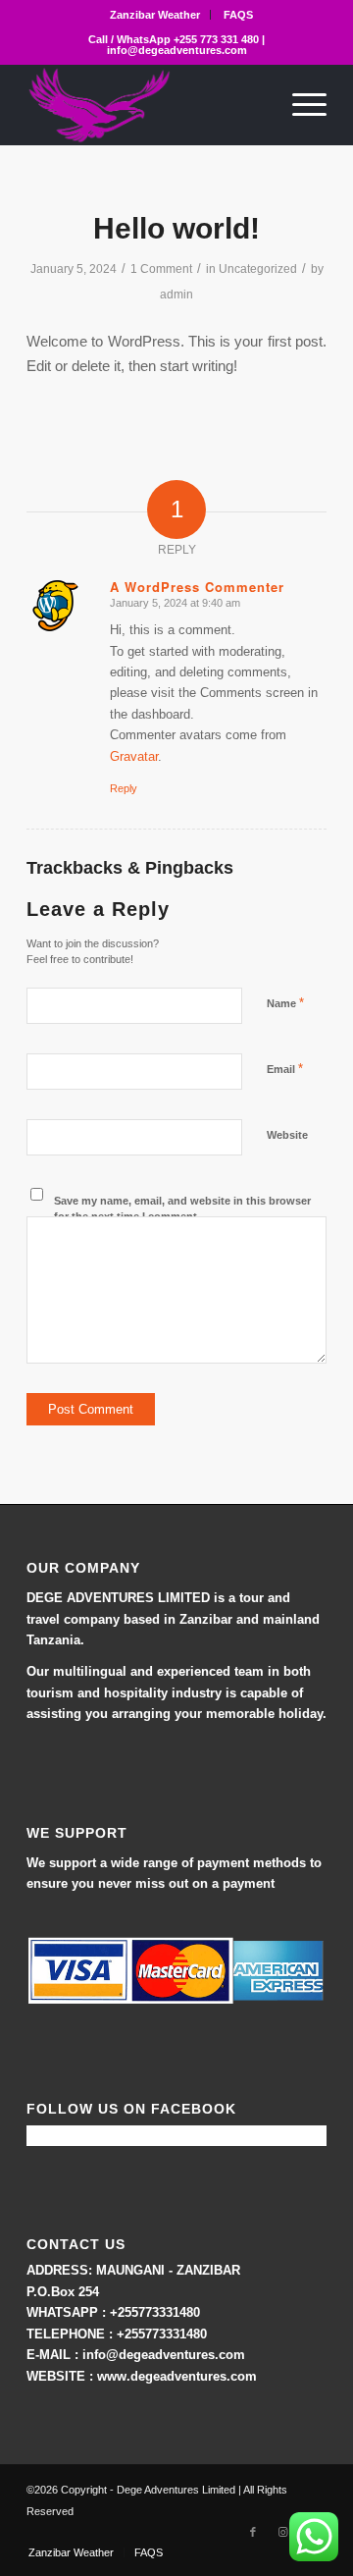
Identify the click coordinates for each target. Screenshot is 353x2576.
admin (176, 295)
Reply (124, 788)
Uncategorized (258, 269)
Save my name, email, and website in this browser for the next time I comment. (182, 1209)
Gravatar (134, 756)
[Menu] (300, 105)
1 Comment (161, 269)
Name (285, 1003)
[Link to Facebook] (253, 2532)
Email (285, 1069)
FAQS (238, 15)
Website (287, 1135)
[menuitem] (155, 15)
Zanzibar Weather (155, 15)
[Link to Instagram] (282, 2532)
